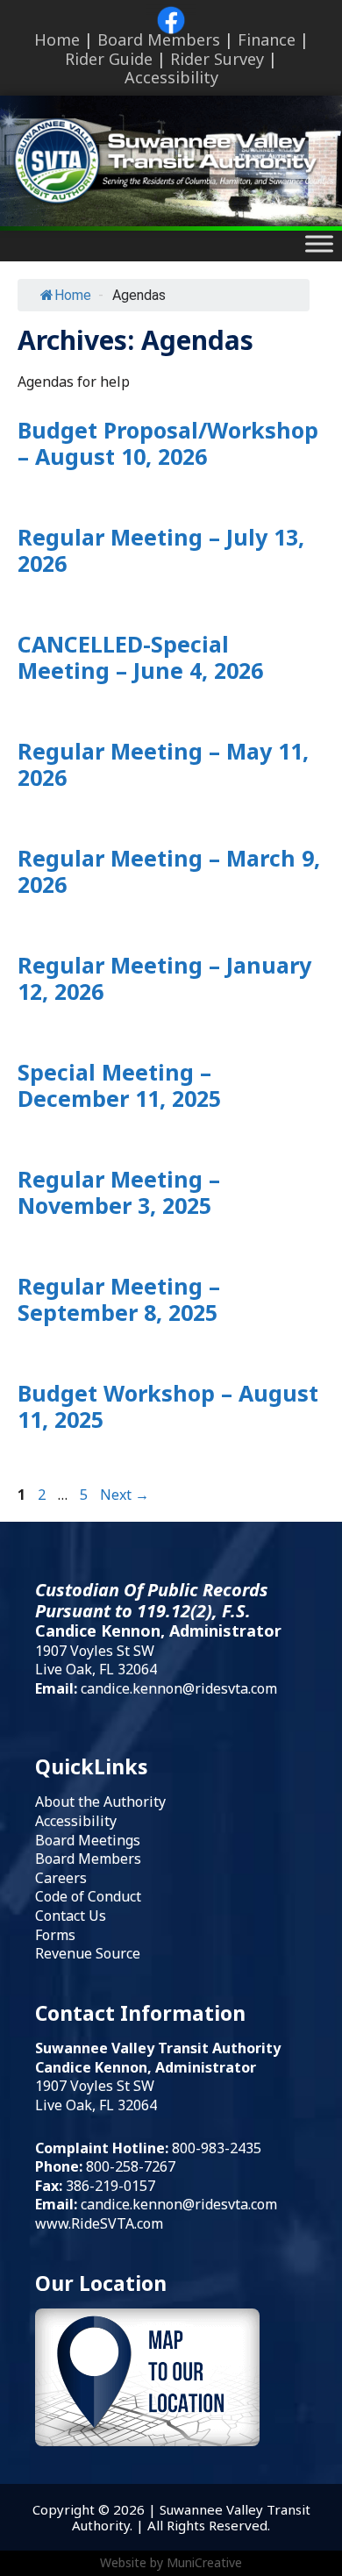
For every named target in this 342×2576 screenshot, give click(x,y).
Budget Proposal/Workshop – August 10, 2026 (168, 443)
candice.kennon (132, 2204)
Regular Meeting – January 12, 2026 (164, 978)
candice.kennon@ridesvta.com (179, 1688)
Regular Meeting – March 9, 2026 (169, 871)
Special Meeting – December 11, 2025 (119, 1085)
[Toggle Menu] (319, 244)
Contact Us (71, 1916)
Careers (61, 1878)
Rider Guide (109, 59)
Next (125, 1495)
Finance (267, 39)
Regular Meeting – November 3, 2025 (119, 1192)
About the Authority (100, 1802)
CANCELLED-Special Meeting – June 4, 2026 (140, 657)
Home (57, 39)
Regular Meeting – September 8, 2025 (119, 1299)
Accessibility (171, 77)
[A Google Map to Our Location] (147, 2440)
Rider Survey (217, 59)
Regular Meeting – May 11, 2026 (163, 764)
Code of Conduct (88, 1896)
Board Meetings (88, 1840)
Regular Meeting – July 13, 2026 (161, 550)
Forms (55, 1935)
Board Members (159, 39)
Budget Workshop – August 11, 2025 (168, 1406)
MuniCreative (204, 2562)
